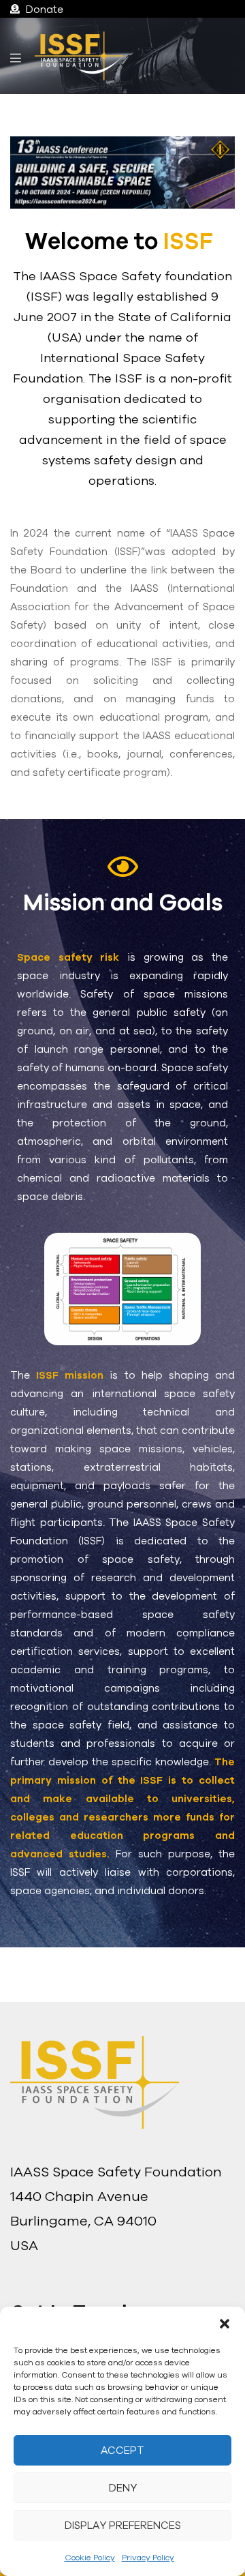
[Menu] (16, 56)
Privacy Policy (148, 2557)
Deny (123, 2488)
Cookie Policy (90, 2557)
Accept (122, 2450)
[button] (225, 2324)
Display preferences (123, 2525)
